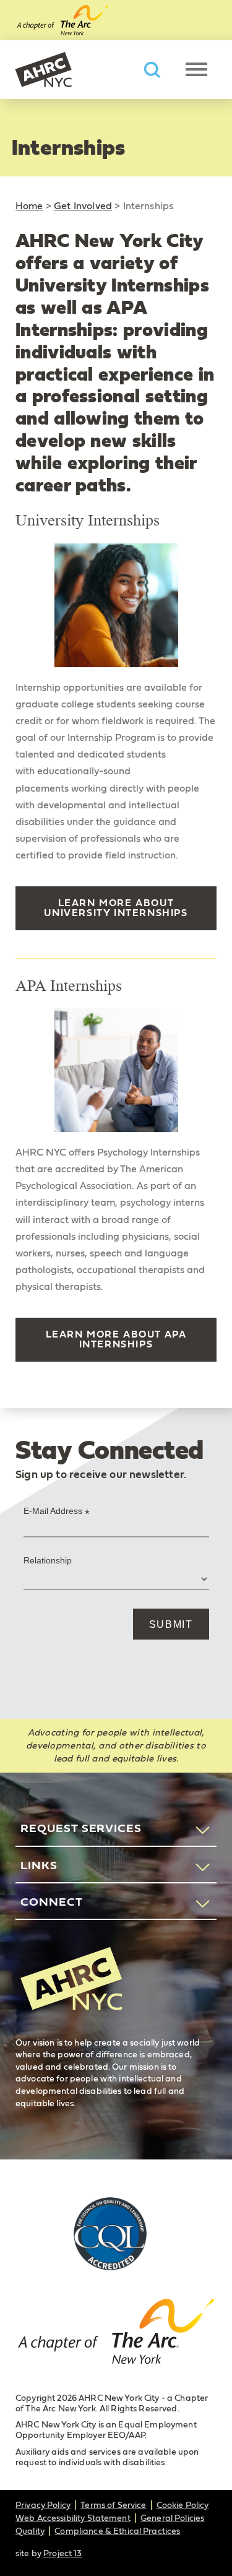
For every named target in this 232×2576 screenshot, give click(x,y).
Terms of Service (113, 2505)
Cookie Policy (183, 2505)
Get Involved (83, 206)
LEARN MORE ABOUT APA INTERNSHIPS (116, 1339)
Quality (30, 2531)
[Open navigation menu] (196, 69)
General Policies (172, 2518)
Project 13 (62, 2554)
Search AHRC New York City (152, 70)
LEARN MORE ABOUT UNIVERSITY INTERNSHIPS (116, 908)
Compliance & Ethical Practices (117, 2531)
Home (29, 206)
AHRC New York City (43, 70)
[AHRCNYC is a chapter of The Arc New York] (116, 2334)
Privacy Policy (43, 2505)
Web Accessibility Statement (73, 2518)
